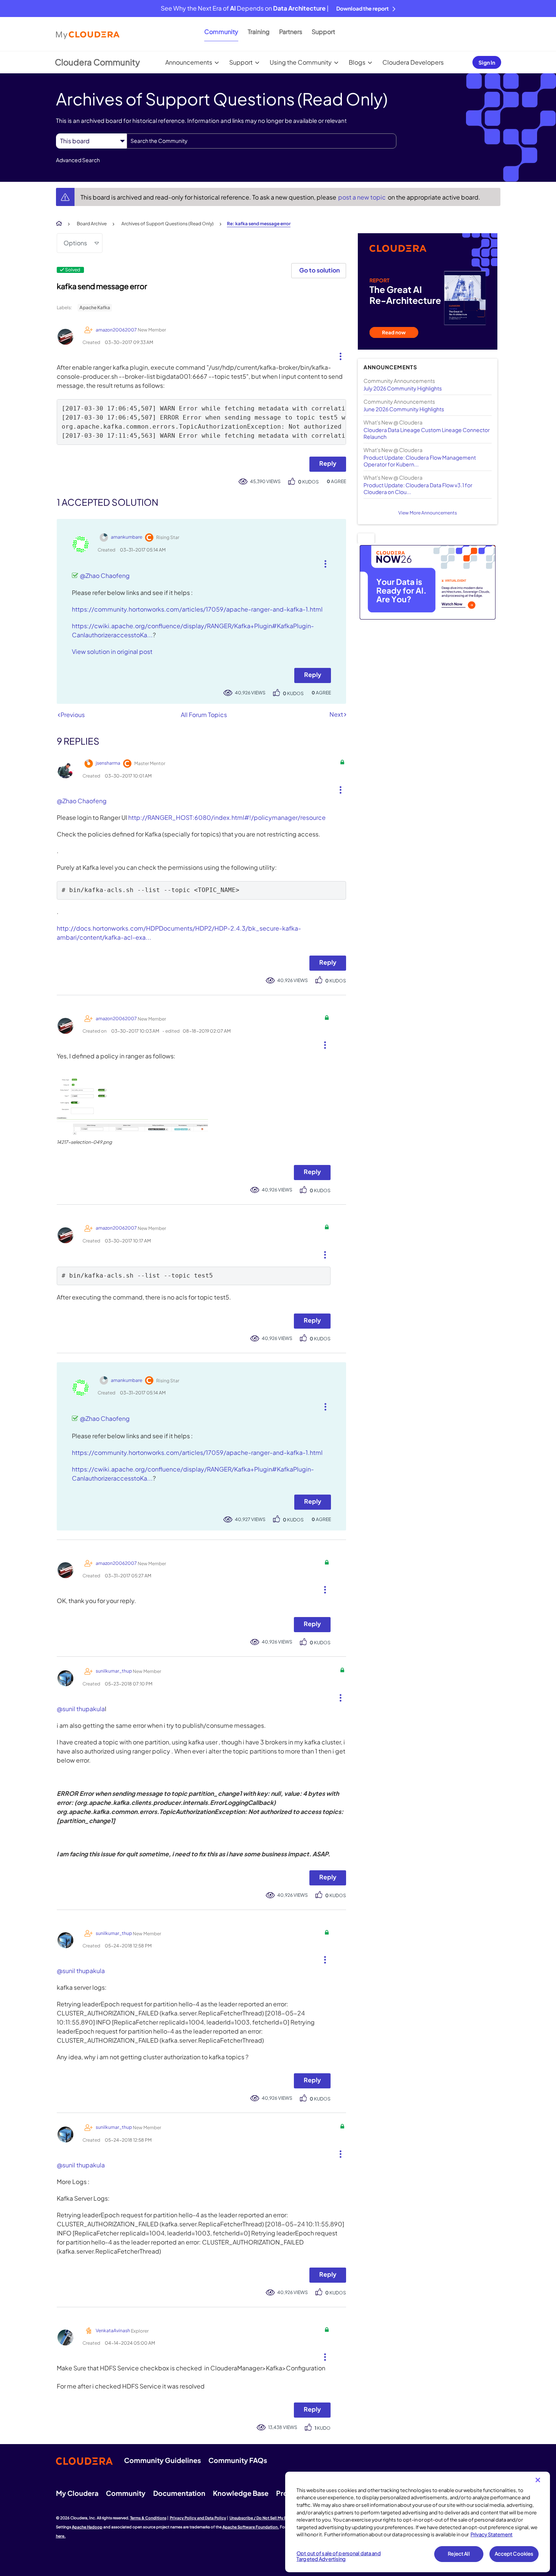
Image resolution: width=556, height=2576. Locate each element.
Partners (291, 32)
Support (323, 32)
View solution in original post (112, 651)
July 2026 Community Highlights (403, 388)
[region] (418, 2522)
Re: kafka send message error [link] (259, 224)
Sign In (487, 62)
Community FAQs (238, 2460)
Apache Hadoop (87, 2527)
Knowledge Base (241, 2493)
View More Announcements (428, 513)
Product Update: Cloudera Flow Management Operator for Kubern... (420, 461)
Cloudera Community (97, 62)
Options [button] (75, 243)
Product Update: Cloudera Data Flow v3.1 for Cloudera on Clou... (418, 488)
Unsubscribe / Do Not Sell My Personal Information (276, 2518)
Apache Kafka (95, 307)
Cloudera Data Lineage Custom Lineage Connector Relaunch (427, 433)
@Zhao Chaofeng (105, 575)
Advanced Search (78, 160)
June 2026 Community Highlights (404, 409)
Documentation (179, 2493)
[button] (338, 355)
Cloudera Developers (413, 62)
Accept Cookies (514, 2554)
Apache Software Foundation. (251, 2527)
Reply (328, 463)
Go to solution (319, 270)
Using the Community (301, 62)
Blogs (357, 62)
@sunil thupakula (81, 1709)
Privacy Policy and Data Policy (198, 2518)
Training (259, 32)
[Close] (538, 2480)
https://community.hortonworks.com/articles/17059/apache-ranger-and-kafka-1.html (197, 609)
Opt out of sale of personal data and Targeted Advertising (339, 2556)
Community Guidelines (162, 2460)
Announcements (189, 62)
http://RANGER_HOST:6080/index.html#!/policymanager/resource (227, 817)
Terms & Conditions (148, 2518)
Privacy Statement (492, 2534)
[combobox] (262, 141)
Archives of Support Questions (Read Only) (168, 224)
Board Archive (92, 224)
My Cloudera (77, 2493)
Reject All (459, 2554)
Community (221, 32)
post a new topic (363, 197)
